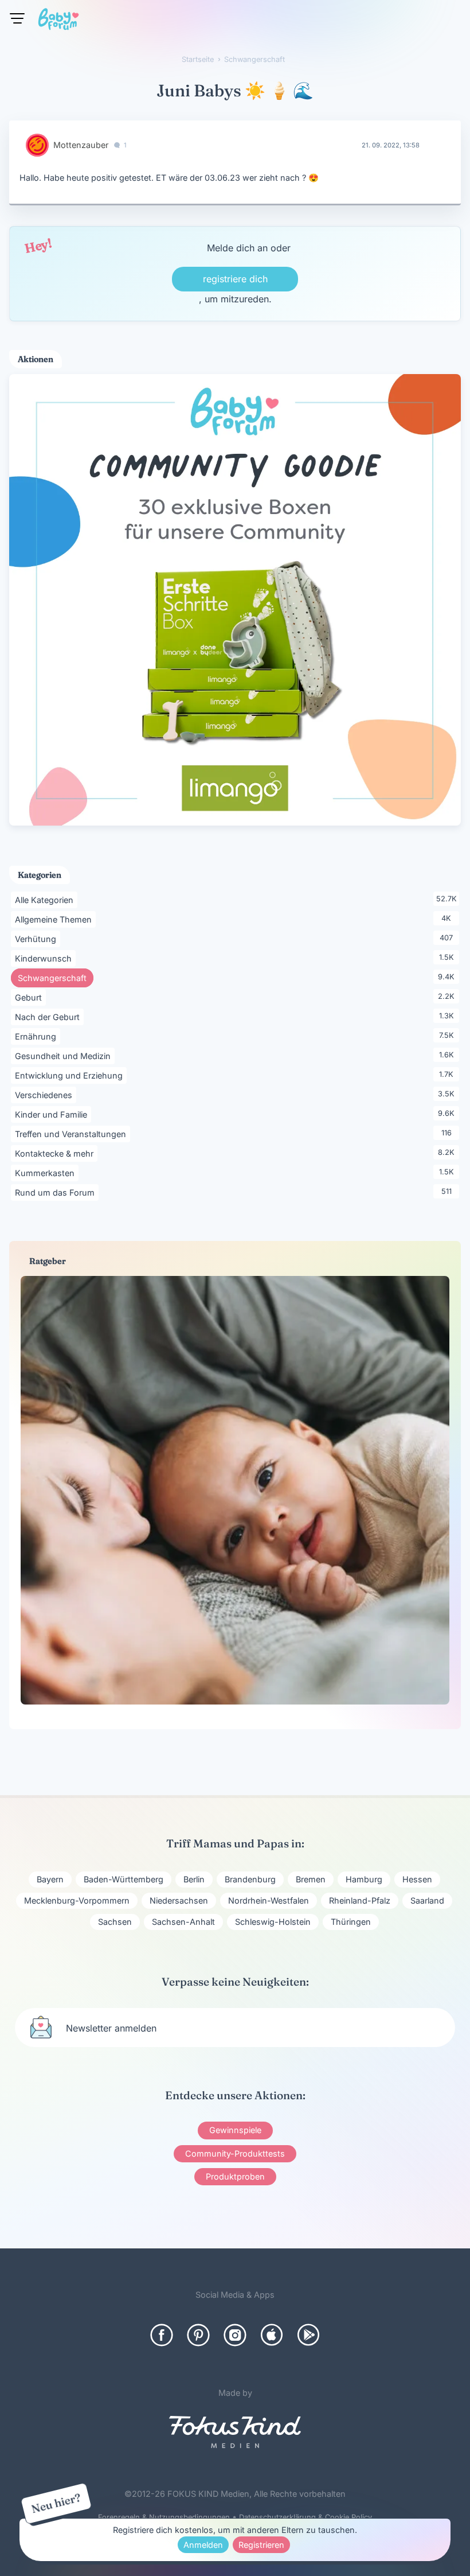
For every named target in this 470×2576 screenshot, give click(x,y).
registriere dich (235, 279)
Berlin (194, 1879)
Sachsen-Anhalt (183, 1922)
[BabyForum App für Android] (308, 2335)
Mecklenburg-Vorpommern (77, 1900)
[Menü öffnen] (17, 18)
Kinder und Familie (53, 1114)
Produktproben (235, 2176)
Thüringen (351, 1922)
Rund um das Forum (57, 1192)
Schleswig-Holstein (273, 1922)
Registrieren (261, 2545)
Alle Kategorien (46, 900)
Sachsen (115, 1922)
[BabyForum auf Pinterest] (198, 2335)
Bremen (311, 1879)
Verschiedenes (46, 1095)
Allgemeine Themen (55, 919)
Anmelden (203, 2545)
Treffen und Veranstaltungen (73, 1134)
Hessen (417, 1879)
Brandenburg (250, 1879)
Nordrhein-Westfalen (269, 1900)
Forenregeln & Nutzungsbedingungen (164, 2517)
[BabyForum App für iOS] (272, 2335)
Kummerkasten (47, 1173)
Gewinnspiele (235, 2130)
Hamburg (364, 1879)
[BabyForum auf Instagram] (235, 2335)
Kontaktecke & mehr (56, 1153)
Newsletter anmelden (111, 2028)
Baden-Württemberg (124, 1879)
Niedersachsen (179, 1900)
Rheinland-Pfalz (360, 1900)
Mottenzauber (81, 145)
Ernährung (38, 1036)
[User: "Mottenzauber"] (37, 145)
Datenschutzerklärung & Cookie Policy (305, 2517)
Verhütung (38, 939)
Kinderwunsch (45, 958)
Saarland (427, 1900)
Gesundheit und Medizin (65, 1056)
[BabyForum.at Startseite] (58, 21)
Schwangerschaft (56, 978)
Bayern (50, 1879)
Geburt (30, 997)
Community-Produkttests (235, 2153)
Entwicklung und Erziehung (71, 1075)
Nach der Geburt (49, 1017)
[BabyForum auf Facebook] (162, 2335)
